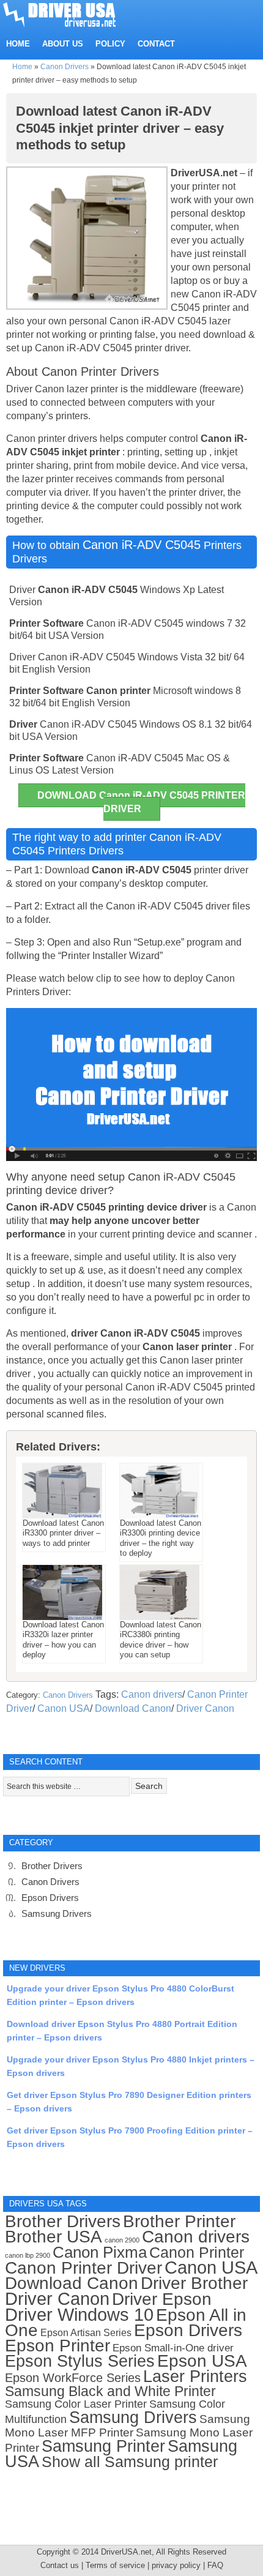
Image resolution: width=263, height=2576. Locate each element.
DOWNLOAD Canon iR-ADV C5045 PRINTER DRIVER (141, 802)
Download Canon (133, 1708)
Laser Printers (195, 2376)
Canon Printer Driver (83, 2268)
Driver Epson (162, 2299)
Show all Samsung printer (130, 2462)
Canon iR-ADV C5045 (142, 545)
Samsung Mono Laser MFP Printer (128, 2426)
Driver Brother (194, 2283)
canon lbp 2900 (28, 2255)
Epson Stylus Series (80, 2361)
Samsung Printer (103, 2446)
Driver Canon (205, 1708)
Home (22, 67)
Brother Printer (179, 2221)
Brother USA (54, 2237)
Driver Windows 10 (79, 2315)
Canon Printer (197, 2252)
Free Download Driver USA (71, 14)
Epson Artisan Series (86, 2332)
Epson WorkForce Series (73, 2378)
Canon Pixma (100, 2252)
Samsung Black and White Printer (110, 2391)
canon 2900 (122, 2240)
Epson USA (202, 2361)
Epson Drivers (50, 1898)
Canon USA (64, 1708)
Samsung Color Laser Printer (76, 2404)
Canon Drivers (65, 67)
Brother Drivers (52, 1866)
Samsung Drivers (57, 1913)
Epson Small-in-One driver (173, 2348)
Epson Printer (57, 2346)
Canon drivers (152, 1694)
